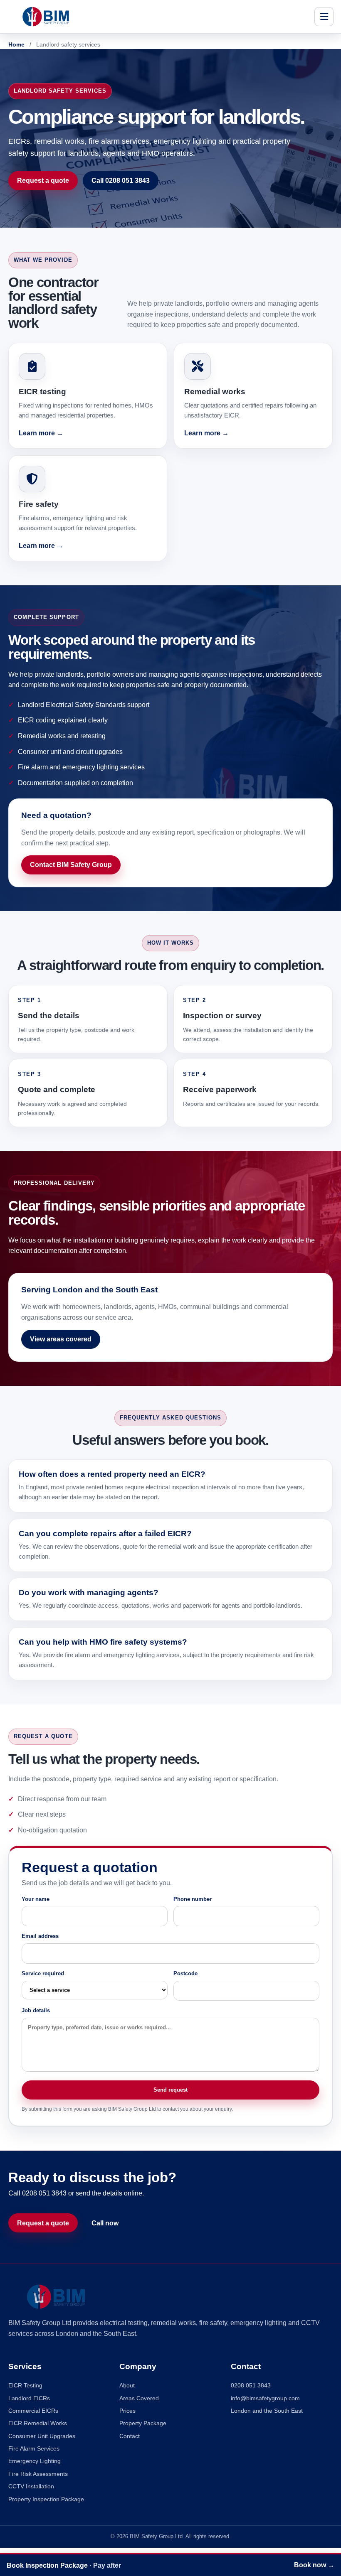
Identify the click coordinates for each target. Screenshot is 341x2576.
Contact (130, 2436)
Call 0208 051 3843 (121, 180)
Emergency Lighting (35, 2461)
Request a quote (43, 180)
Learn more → (41, 433)
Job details (36, 2010)
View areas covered (61, 1339)
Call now (105, 2223)
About (127, 2385)
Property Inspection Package (46, 2499)
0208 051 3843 (251, 2385)
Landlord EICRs (29, 2398)
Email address (40, 1936)
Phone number (193, 1899)
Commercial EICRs (33, 2411)
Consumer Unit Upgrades (42, 2436)
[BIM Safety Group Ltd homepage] (158, 17)
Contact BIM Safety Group (71, 864)
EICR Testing (25, 2385)
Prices (127, 2411)
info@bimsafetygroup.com (265, 2398)
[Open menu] (324, 17)
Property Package (143, 2423)
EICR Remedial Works (38, 2423)
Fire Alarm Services (34, 2448)
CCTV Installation (31, 2486)
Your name (36, 1899)
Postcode (185, 1973)
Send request (170, 2090)
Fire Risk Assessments (38, 2474)
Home (16, 44)
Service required (43, 1973)
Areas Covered (139, 2398)
